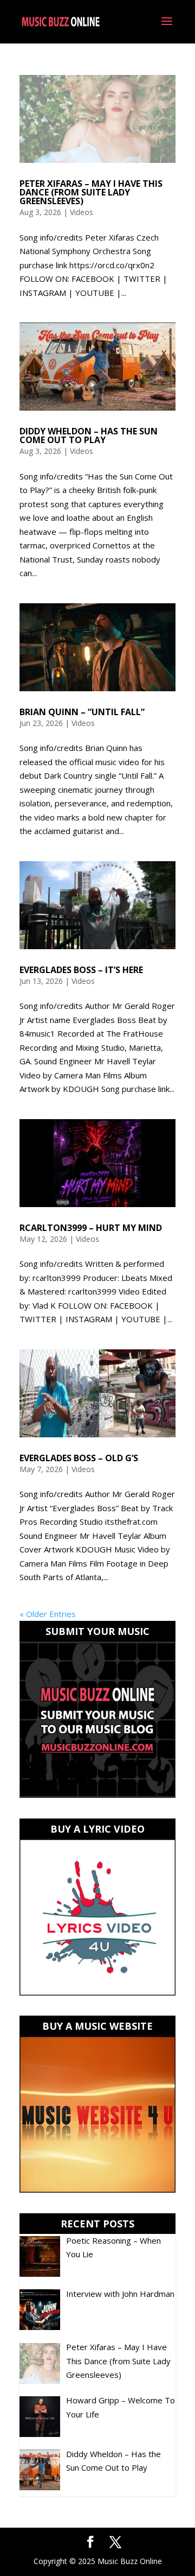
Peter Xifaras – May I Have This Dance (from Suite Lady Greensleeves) (91, 192)
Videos (82, 212)
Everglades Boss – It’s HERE (81, 970)
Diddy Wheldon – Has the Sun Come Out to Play (89, 435)
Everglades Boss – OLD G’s (79, 1458)
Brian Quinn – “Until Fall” (82, 712)
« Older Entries (48, 1614)
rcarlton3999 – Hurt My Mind (91, 1228)
